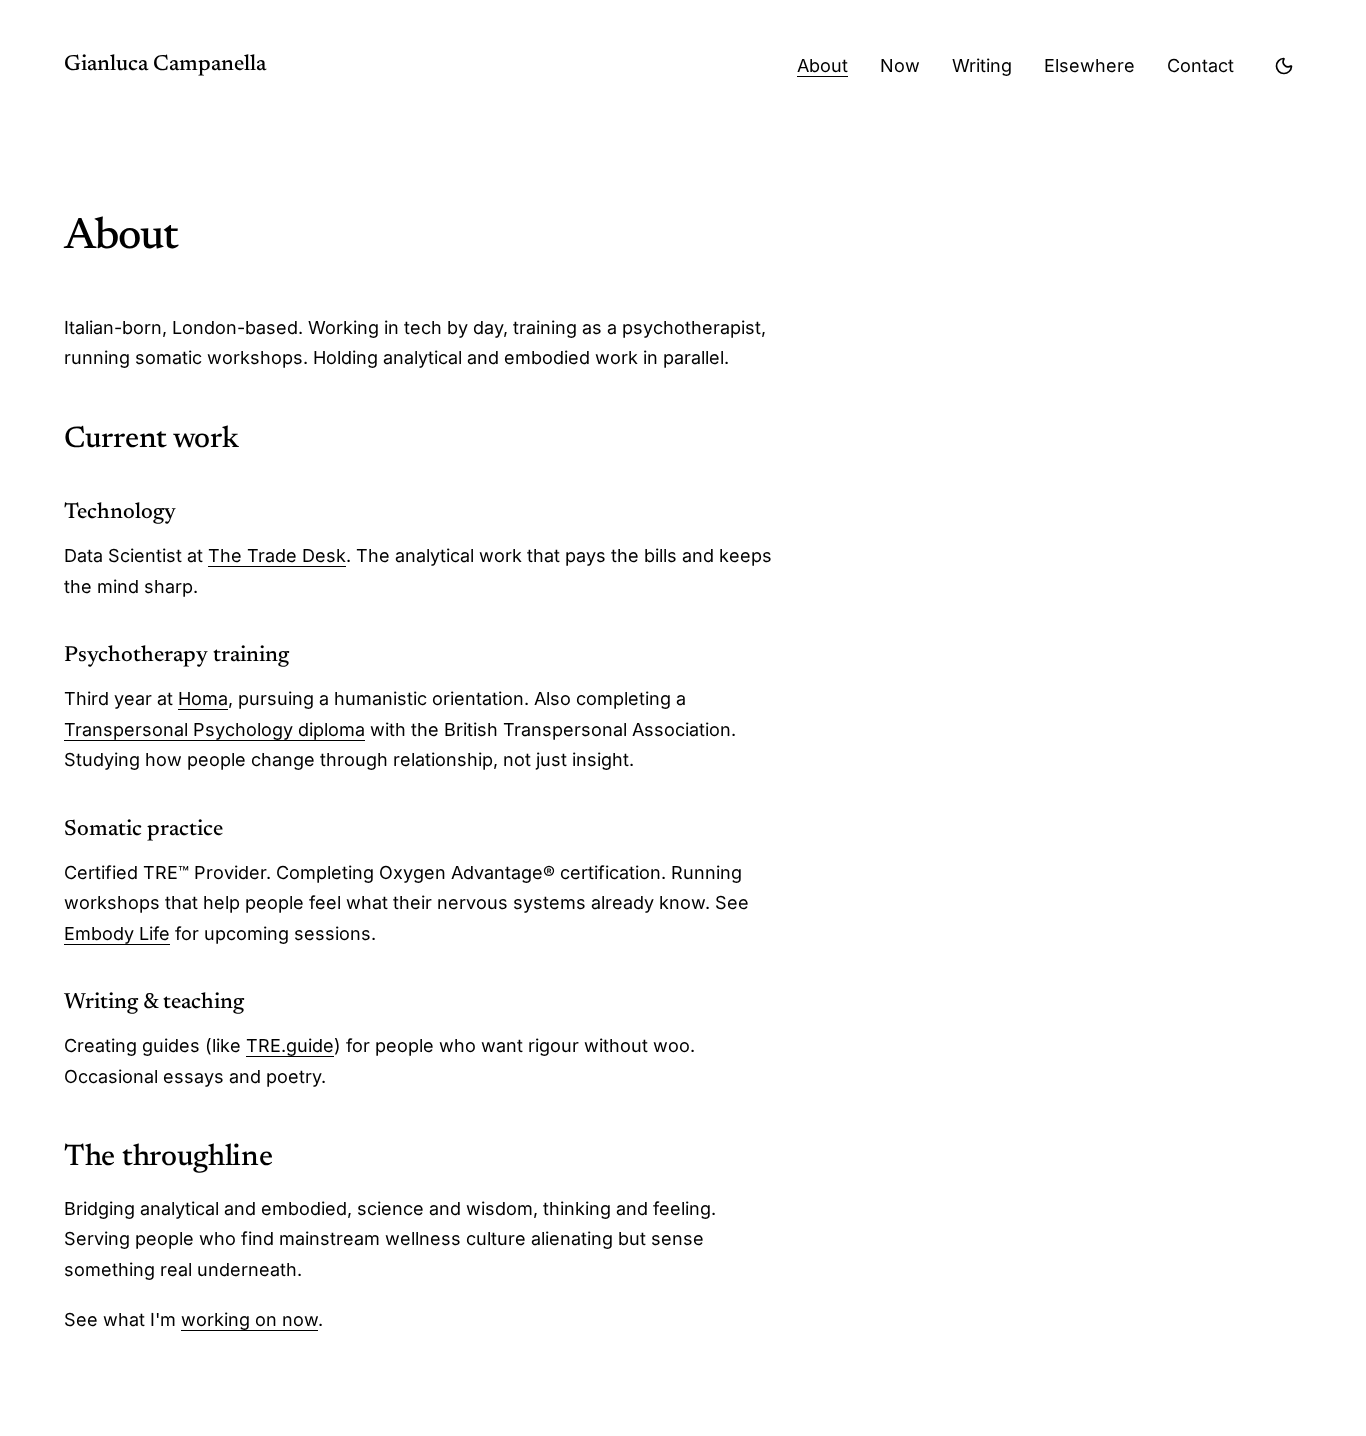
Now (900, 65)
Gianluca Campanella (165, 65)
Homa (203, 698)
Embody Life (117, 933)
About (822, 65)
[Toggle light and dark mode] (1284, 66)
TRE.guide (290, 1045)
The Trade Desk (277, 555)
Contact (1200, 65)
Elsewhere (1089, 65)
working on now (249, 1319)
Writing (982, 65)
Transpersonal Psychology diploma (214, 729)
